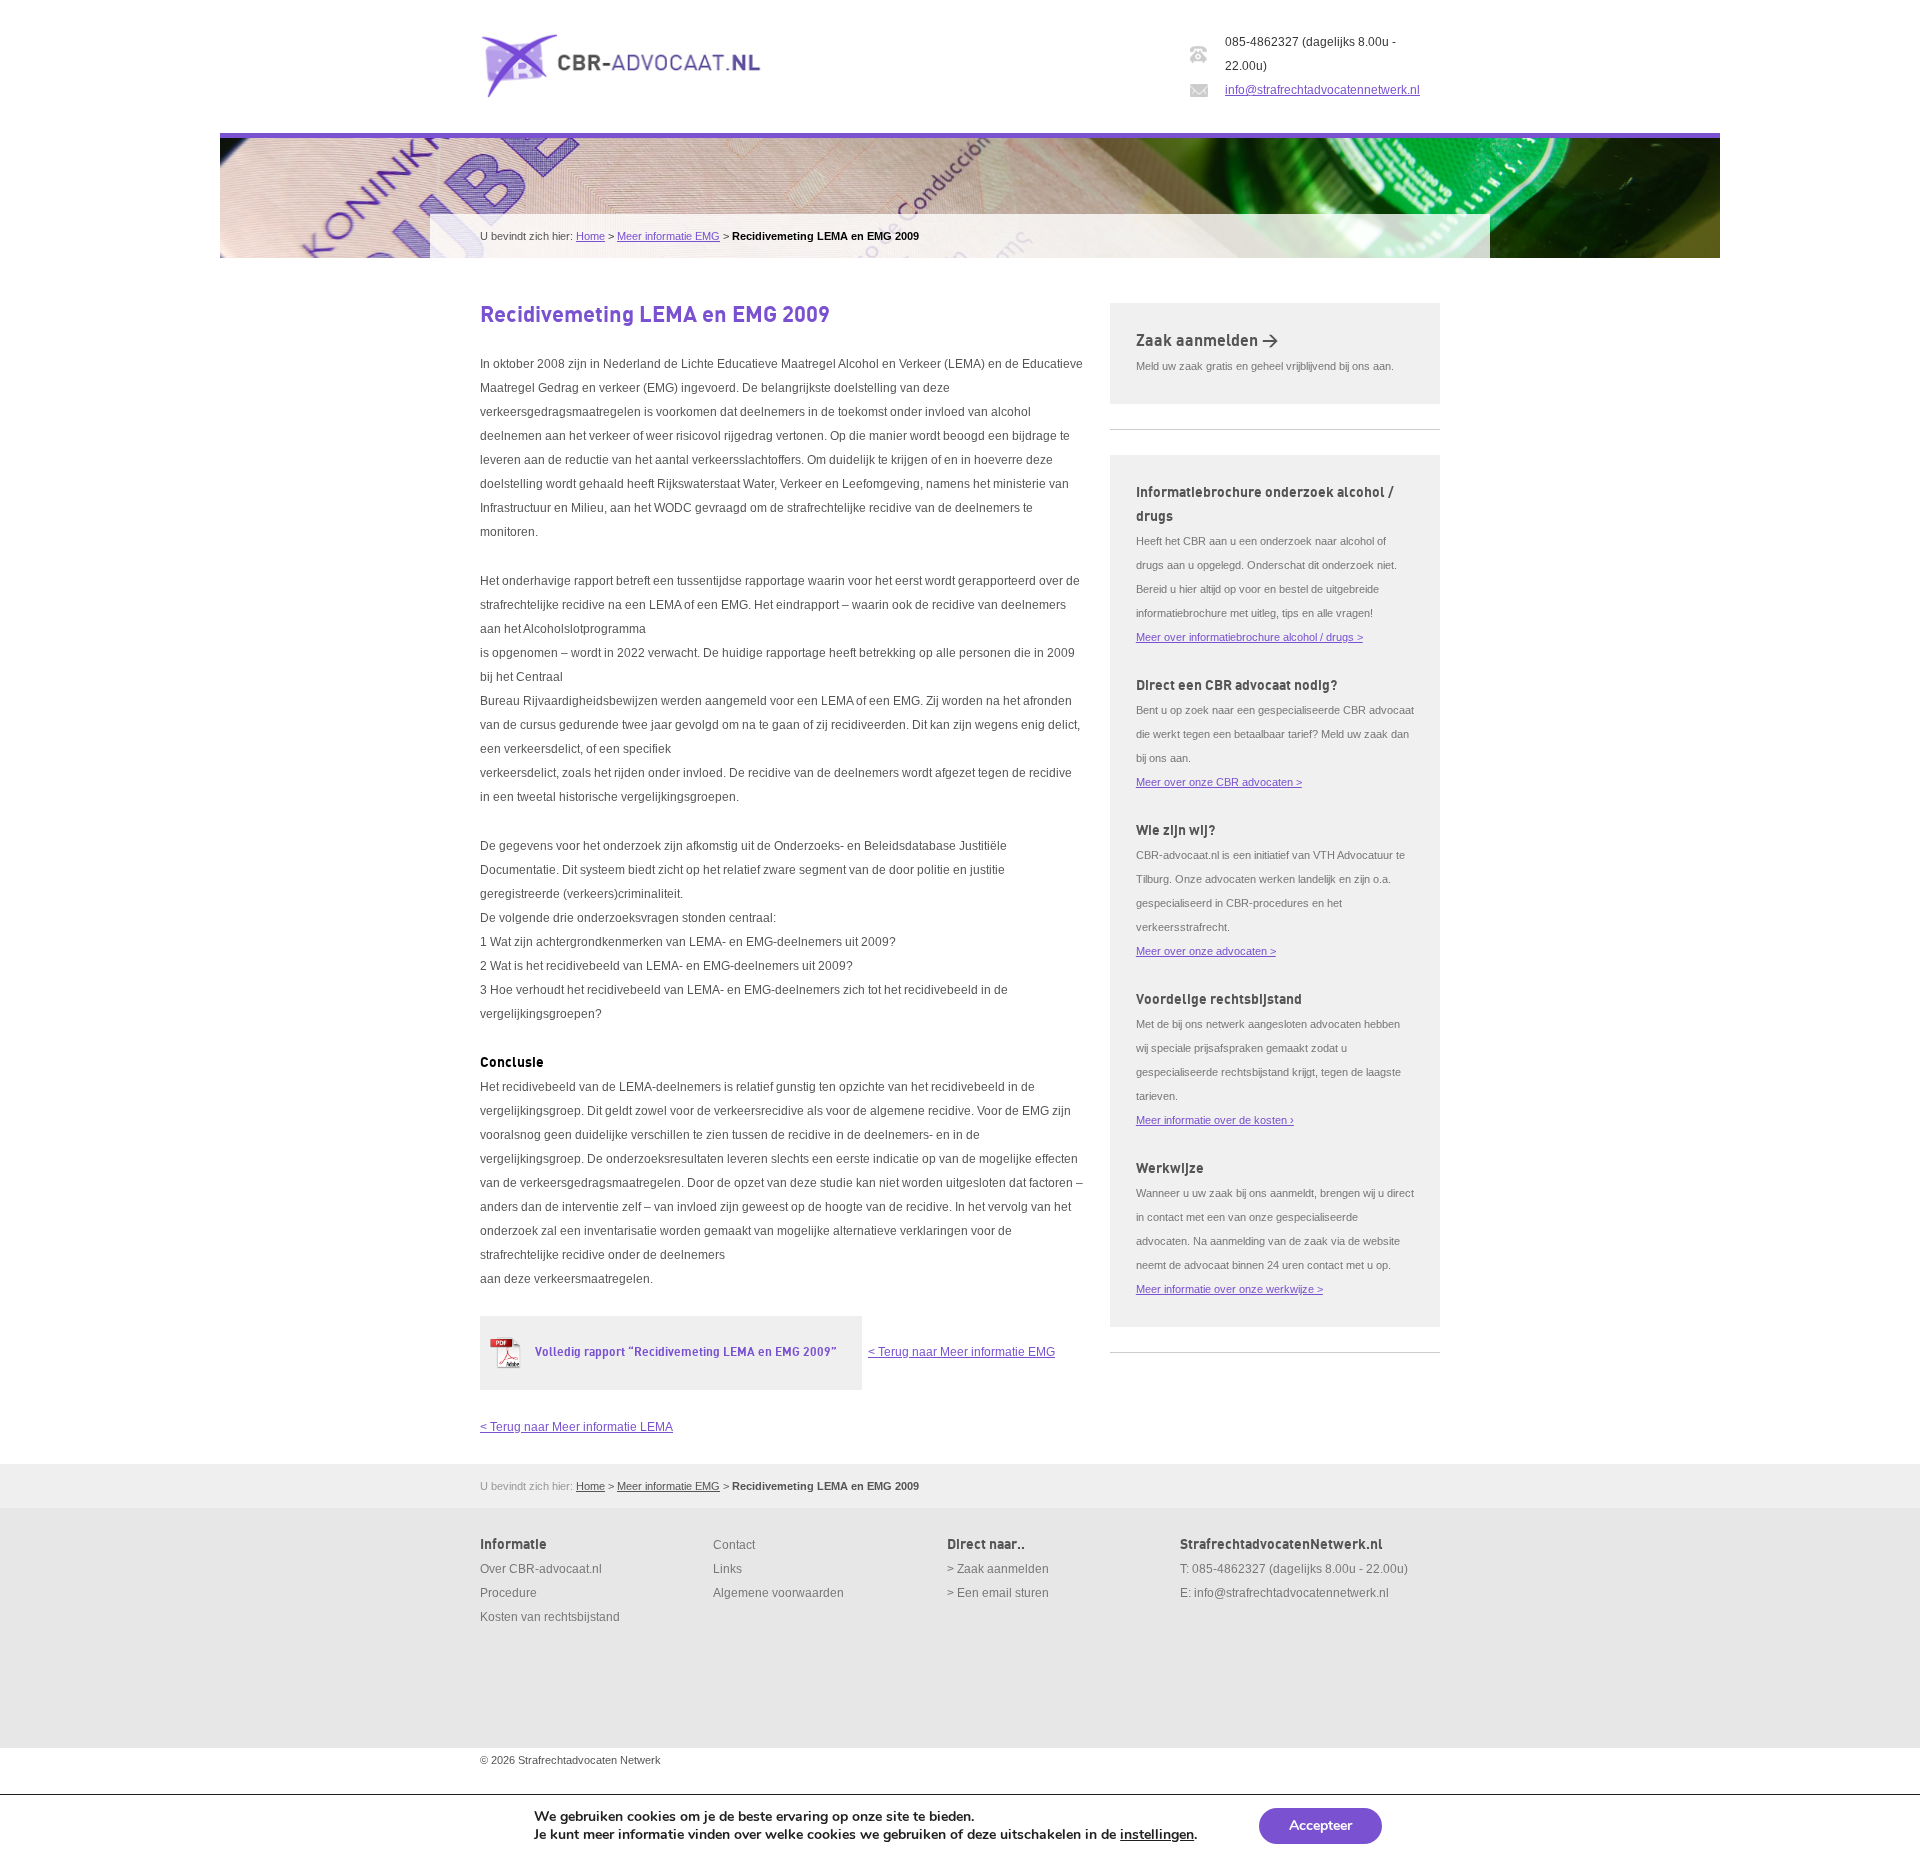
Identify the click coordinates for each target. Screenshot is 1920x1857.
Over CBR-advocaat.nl (541, 1569)
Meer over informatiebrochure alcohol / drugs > (1249, 637)
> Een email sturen (998, 1593)
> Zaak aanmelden (998, 1569)
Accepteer (1320, 1825)
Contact (734, 1545)
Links (727, 1569)
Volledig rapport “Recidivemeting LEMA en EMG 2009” (686, 1352)
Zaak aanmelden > (1207, 341)
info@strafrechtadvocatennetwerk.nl (1322, 90)
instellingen (1157, 1835)
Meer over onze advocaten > (1206, 951)
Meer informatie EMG (668, 236)
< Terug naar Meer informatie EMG (961, 1352)
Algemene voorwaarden (778, 1593)
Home (590, 236)
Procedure (508, 1593)
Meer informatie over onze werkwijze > (1229, 1289)
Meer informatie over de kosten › (1215, 1120)
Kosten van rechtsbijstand (550, 1617)
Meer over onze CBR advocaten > (1219, 782)
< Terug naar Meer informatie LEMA (576, 1427)
